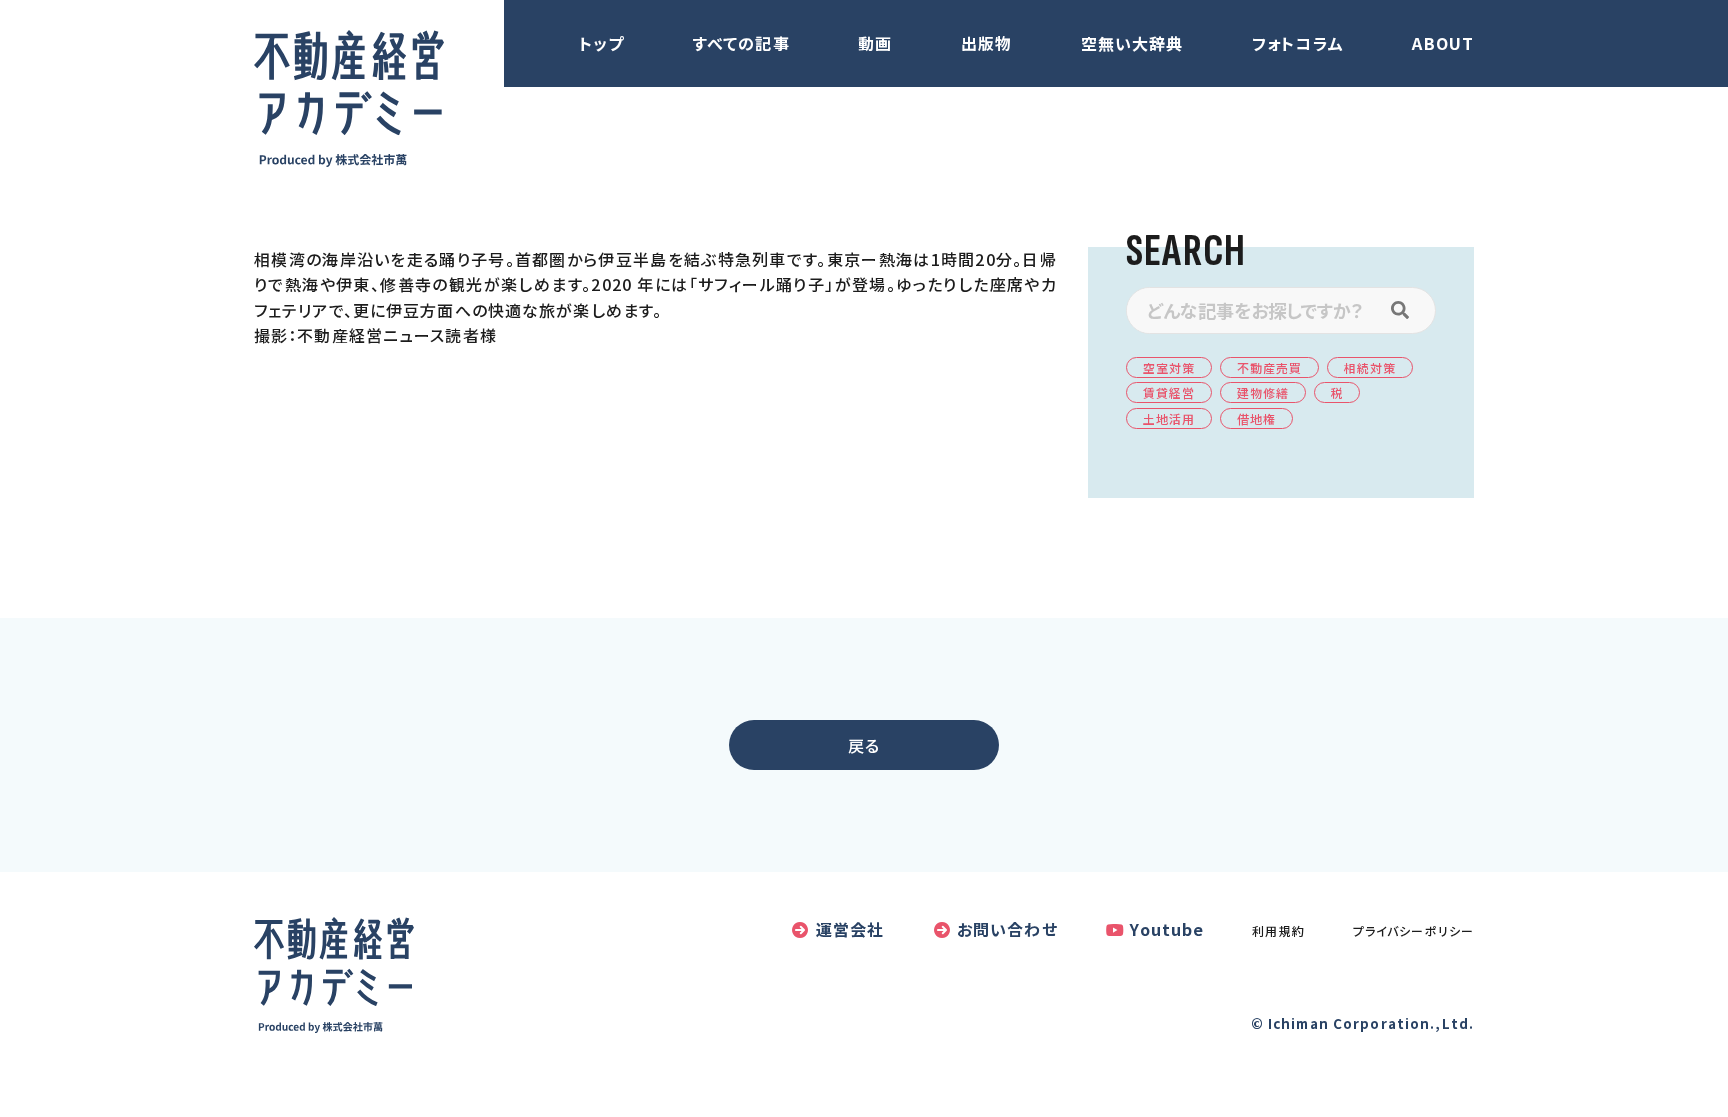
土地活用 (1169, 418)
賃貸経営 (1169, 392)
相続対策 (1370, 367)
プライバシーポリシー (1413, 930)
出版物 (986, 43)
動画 (875, 43)
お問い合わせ (1007, 929)
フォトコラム (1298, 43)
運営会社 (850, 929)
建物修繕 (1263, 392)
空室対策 (1169, 367)
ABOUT (1443, 43)
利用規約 (1278, 930)
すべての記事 (741, 43)
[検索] (1410, 310)
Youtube (1167, 929)
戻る (864, 745)
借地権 (1256, 418)
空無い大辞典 (1132, 43)
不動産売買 (1270, 367)
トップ (601, 43)
